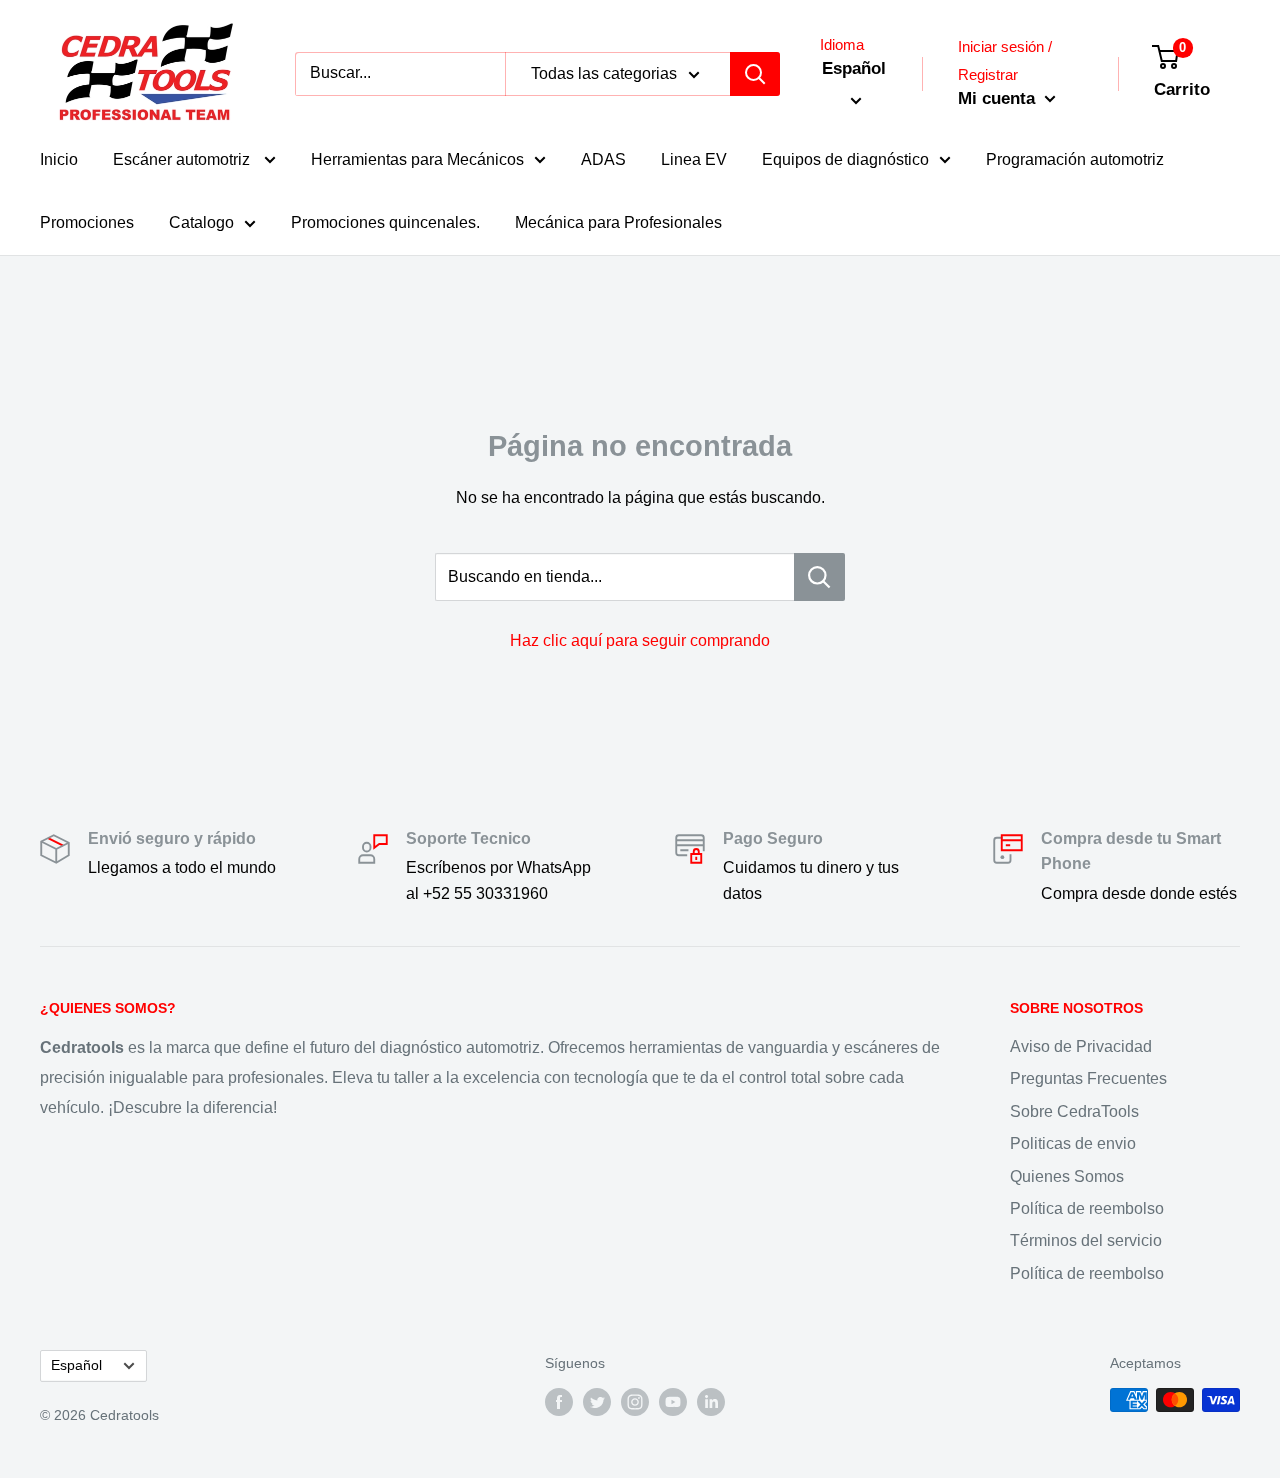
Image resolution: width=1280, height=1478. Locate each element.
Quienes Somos (1067, 1176)
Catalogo (201, 222)
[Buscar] (755, 74)
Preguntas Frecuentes (1088, 1078)
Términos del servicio (1086, 1240)
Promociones (87, 222)
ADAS (603, 159)
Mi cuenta (999, 98)
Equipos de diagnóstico (845, 159)
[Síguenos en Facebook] (559, 1402)
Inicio (59, 159)
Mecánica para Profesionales (618, 222)
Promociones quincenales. (385, 222)
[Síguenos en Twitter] (597, 1402)
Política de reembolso (1087, 1208)
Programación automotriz (1075, 159)
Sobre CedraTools (1074, 1111)
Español (76, 1365)
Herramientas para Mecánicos (417, 159)
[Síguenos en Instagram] (635, 1402)
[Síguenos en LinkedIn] (711, 1402)
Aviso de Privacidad (1081, 1046)
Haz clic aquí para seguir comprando (640, 640)
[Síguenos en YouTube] (673, 1402)
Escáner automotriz (183, 159)
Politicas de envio (1073, 1143)
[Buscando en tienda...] (819, 577)
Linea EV (694, 159)
